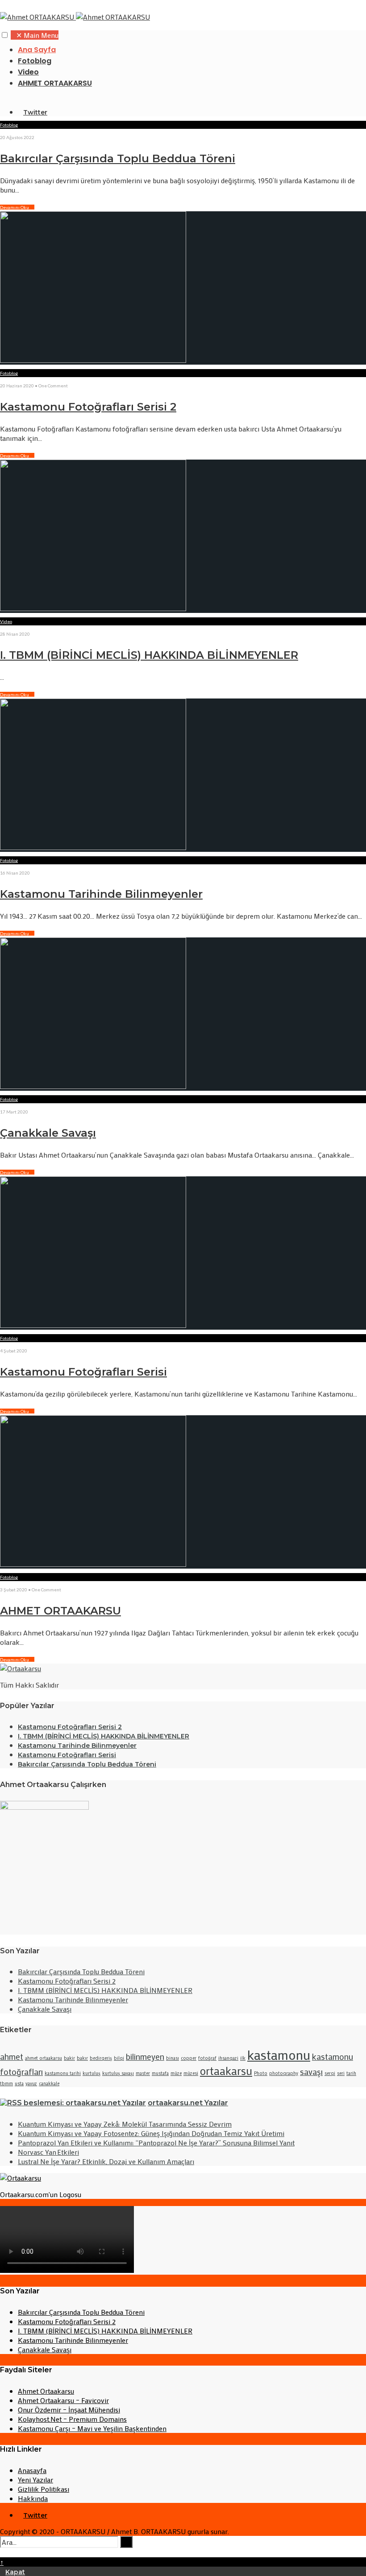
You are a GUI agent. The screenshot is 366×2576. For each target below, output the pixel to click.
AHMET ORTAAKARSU (55, 83)
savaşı (311, 2072)
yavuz (31, 2083)
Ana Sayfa (37, 50)
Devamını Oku (17, 207)
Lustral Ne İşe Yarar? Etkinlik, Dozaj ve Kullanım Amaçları (106, 2161)
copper (189, 2058)
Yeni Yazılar (35, 2479)
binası (173, 2058)
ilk (243, 2058)
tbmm (6, 2083)
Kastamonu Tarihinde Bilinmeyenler (101, 894)
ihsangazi (228, 2058)
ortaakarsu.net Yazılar (188, 2103)
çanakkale (49, 2083)
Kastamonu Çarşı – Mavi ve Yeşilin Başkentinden (92, 2428)
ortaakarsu (226, 2071)
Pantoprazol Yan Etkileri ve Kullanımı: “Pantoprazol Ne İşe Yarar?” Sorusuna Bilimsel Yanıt (156, 2143)
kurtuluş (91, 2073)
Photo (261, 2073)
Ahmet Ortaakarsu (46, 2391)
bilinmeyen (145, 2056)
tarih (351, 2073)
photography (284, 2073)
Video (28, 72)
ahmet (12, 2056)
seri (341, 2073)
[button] (5, 35)
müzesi (191, 2073)
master (143, 2073)
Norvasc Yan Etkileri (48, 2152)
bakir (69, 2058)
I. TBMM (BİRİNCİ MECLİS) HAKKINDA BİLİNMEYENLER (149, 655)
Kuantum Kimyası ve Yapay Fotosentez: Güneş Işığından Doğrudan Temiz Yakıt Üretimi (151, 2133)
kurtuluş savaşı (118, 2073)
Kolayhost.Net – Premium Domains (72, 2419)
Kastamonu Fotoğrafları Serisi (83, 1372)
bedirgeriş (101, 2058)
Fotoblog (35, 61)
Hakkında (33, 2498)
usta (19, 2083)
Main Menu (37, 35)
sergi (330, 2073)
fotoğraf (207, 2058)
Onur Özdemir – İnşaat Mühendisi (69, 2410)
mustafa (160, 2073)
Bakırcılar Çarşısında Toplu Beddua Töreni (118, 158)
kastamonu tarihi (63, 2073)
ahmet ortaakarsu (44, 2058)
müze (176, 2073)
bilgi (119, 2058)
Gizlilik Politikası (44, 2489)
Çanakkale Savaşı (48, 1133)
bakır (82, 2058)
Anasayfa (32, 2470)
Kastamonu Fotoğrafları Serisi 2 (88, 407)
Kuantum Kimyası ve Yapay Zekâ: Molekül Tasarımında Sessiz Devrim (125, 2124)
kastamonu (279, 2055)
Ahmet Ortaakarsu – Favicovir (63, 2400)
